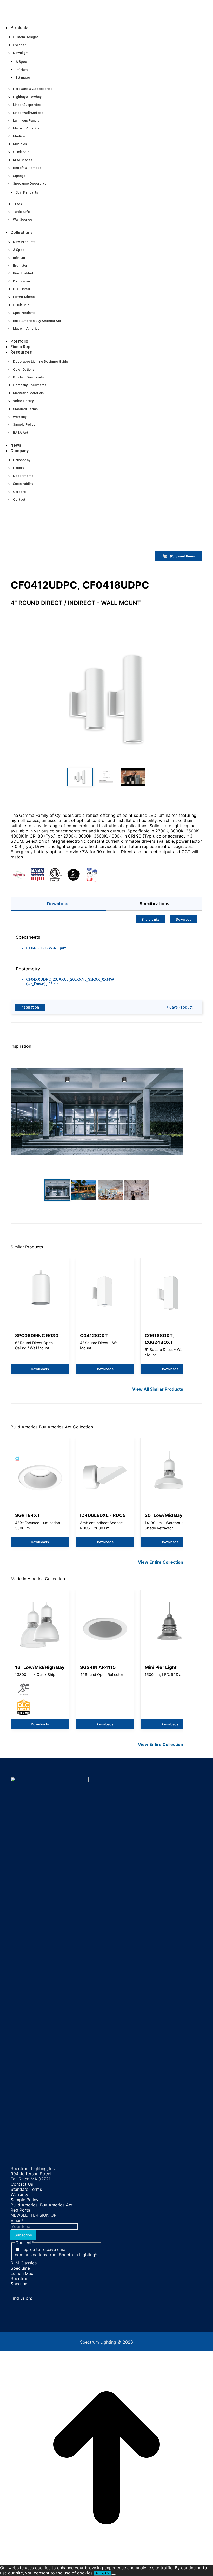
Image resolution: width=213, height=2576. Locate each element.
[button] (43, 19)
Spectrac (19, 2278)
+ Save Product (179, 1007)
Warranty (19, 2194)
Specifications (154, 904)
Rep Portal (21, 2210)
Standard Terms (26, 2189)
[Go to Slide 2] (106, 777)
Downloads (59, 904)
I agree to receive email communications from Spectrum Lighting (56, 2252)
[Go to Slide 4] (137, 1190)
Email (17, 2220)
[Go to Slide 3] (133, 777)
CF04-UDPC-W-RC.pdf (46, 948)
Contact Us (22, 2184)
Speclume (20, 2268)
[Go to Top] (106, 2563)
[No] (114, 2574)
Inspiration (30, 1007)
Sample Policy (25, 2200)
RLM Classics (24, 2263)
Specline (19, 2284)
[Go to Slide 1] (80, 777)
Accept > (102, 2573)
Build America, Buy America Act (42, 2205)
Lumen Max (22, 2273)
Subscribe (23, 2235)
